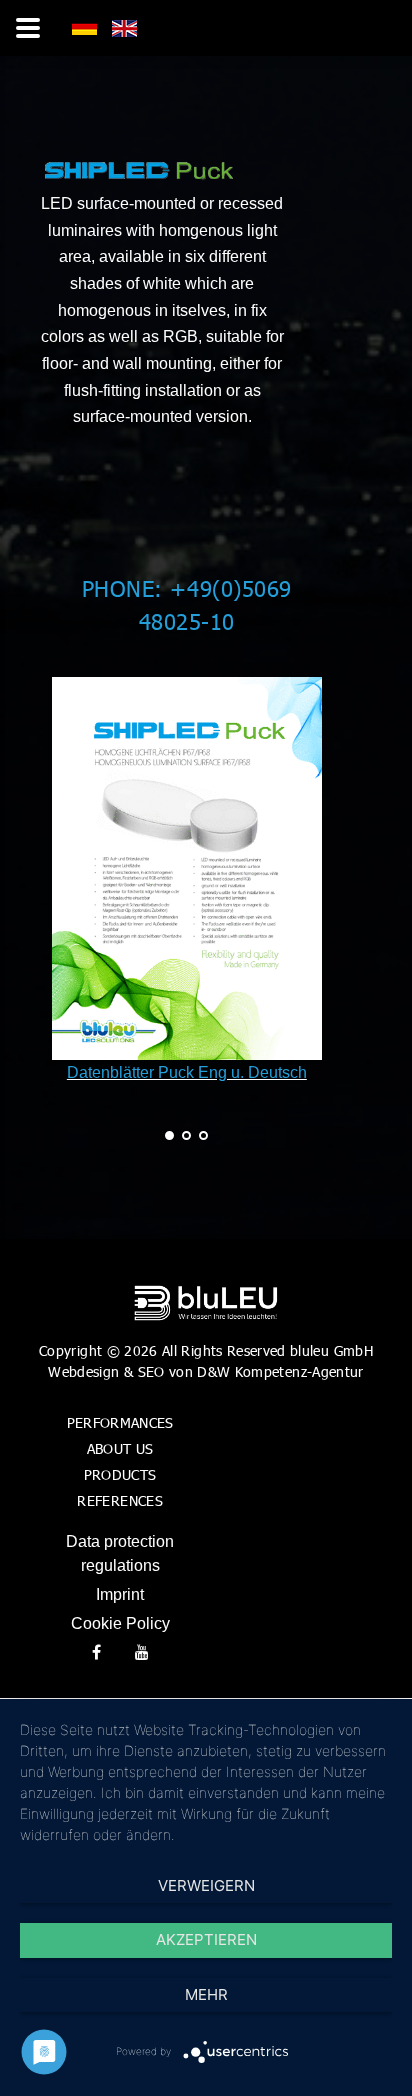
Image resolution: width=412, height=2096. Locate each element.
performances (120, 1422)
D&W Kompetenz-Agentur (280, 1371)
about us (120, 1448)
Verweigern (206, 1885)
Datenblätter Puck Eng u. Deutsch (187, 1072)
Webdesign (83, 1371)
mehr (206, 1994)
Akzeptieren (206, 1939)
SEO (151, 1371)
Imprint (120, 1594)
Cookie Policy (120, 1623)
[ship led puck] (84, 30)
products (120, 1474)
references (120, 1500)
